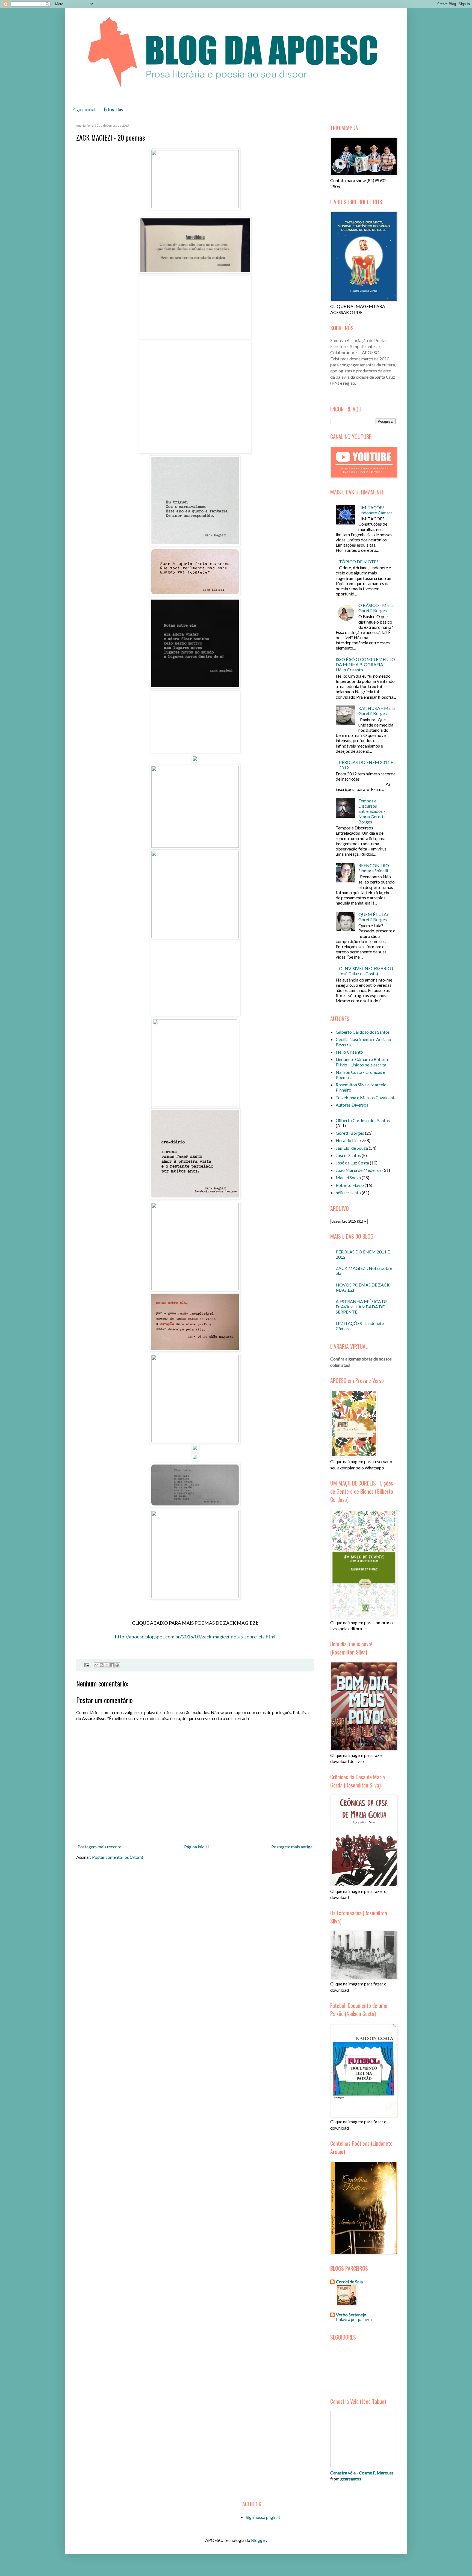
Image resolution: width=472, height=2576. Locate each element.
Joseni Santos (348, 1155)
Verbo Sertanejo (351, 2315)
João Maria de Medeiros (359, 1170)
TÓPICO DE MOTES (359, 561)
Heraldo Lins (348, 1140)
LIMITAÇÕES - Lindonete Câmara (375, 510)
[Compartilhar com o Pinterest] (117, 1665)
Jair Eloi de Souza (352, 1148)
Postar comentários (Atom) (118, 1857)
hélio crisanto (348, 1192)
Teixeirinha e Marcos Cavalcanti (366, 1097)
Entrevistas (113, 109)
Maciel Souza (348, 1177)
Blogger (259, 2540)
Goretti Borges (350, 1133)
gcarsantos (351, 2479)
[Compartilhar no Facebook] (112, 1665)
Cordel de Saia (349, 2282)
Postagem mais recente (99, 1847)
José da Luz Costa (352, 1163)
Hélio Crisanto (349, 1052)
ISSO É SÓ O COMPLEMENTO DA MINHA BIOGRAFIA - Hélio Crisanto (365, 664)
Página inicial (84, 109)
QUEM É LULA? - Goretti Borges (375, 917)
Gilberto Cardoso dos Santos (363, 1032)
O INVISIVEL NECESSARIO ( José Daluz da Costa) (366, 971)
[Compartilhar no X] (107, 1665)
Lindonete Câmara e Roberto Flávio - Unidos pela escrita (363, 1062)
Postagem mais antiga (292, 1847)
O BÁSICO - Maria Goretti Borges (376, 608)
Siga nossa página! (263, 2517)
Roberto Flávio (350, 1185)
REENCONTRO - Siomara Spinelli (375, 868)
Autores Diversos (352, 1105)
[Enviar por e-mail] (96, 1665)
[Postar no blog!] (102, 1665)
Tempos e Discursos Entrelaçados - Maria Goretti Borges (372, 811)
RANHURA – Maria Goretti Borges (377, 711)
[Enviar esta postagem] (86, 1665)
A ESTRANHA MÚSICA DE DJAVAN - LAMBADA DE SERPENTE (362, 1307)
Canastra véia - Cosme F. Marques (362, 2473)
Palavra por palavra (354, 2319)
